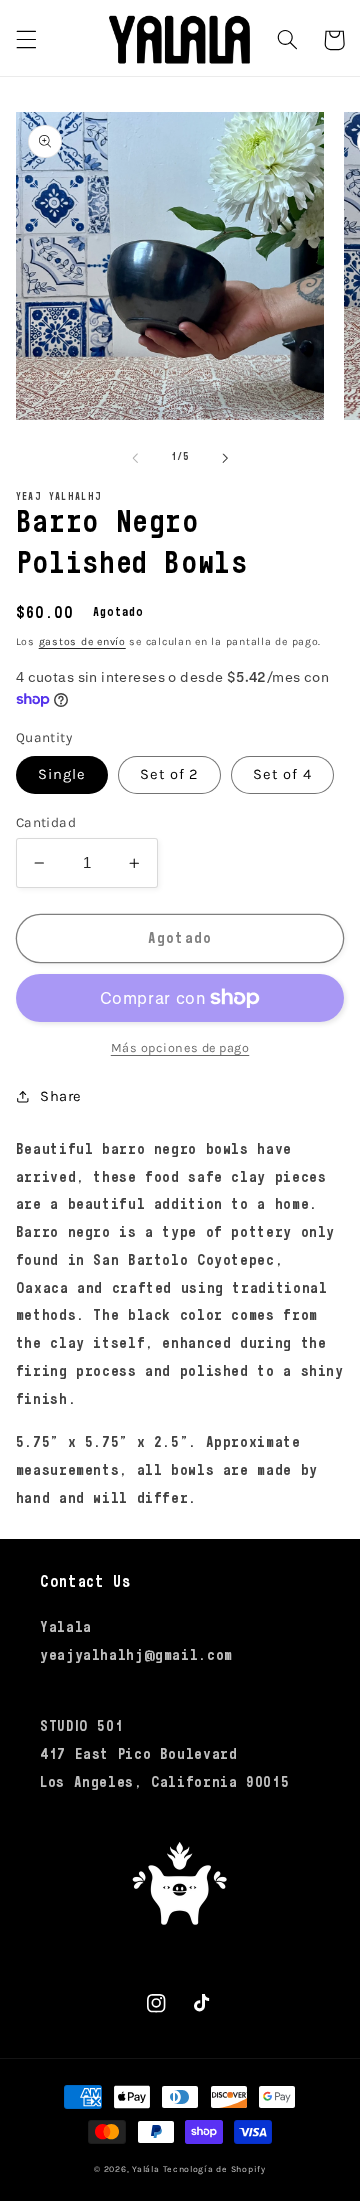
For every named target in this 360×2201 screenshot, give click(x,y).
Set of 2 (169, 774)
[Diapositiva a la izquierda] (135, 458)
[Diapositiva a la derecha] (225, 458)
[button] (26, 40)
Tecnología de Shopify (214, 2169)
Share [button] (61, 1096)
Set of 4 (282, 774)
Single (62, 774)
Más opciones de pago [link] (180, 1047)
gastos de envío (82, 641)
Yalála (145, 2169)
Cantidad (46, 822)
